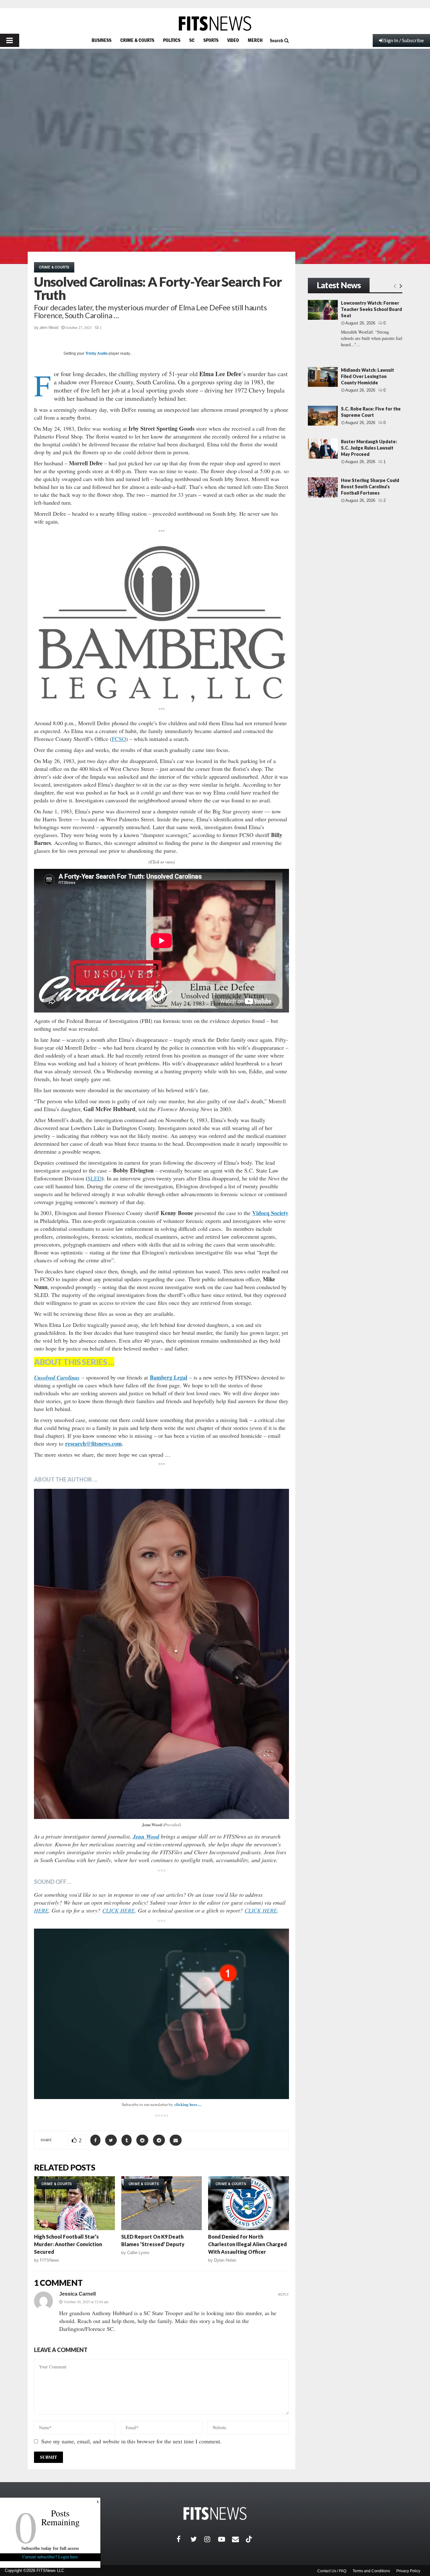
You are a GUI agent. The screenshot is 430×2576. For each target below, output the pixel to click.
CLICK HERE (119, 1910)
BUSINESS (102, 40)
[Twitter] (197, 2539)
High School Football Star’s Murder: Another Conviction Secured (68, 2244)
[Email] (239, 2539)
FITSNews (50, 2260)
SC (192, 40)
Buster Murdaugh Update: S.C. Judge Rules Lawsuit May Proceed (369, 448)
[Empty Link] (395, 286)
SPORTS (211, 40)
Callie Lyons (138, 2253)
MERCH (255, 40)
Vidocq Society (270, 1213)
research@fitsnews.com (93, 1443)
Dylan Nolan (225, 2260)
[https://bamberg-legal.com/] (161, 622)
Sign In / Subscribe (404, 40)
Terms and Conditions (371, 2571)
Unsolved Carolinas (57, 1377)
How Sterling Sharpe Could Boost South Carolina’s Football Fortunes (370, 487)
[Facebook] (184, 2539)
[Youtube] (225, 2539)
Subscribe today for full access (50, 2548)
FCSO (119, 739)
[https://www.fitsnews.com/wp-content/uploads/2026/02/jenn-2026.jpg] (161, 1654)
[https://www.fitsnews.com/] (215, 23)
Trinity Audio (96, 353)
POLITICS (172, 40)
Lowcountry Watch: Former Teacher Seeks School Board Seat (371, 309)
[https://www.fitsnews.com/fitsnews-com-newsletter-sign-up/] (161, 2014)
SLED (95, 1178)
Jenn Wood (49, 328)
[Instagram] (211, 2539)
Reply (284, 2294)
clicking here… (188, 2104)
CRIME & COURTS (137, 40)
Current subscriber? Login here (50, 2557)
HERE (41, 1910)
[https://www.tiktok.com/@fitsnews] (250, 2539)
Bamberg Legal (169, 1377)
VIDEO (233, 40)
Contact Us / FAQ (332, 2571)
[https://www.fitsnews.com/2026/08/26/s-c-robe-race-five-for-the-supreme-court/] (323, 416)
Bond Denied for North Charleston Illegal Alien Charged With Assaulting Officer (247, 2244)
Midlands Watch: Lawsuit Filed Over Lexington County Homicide (368, 376)
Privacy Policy (408, 2571)
